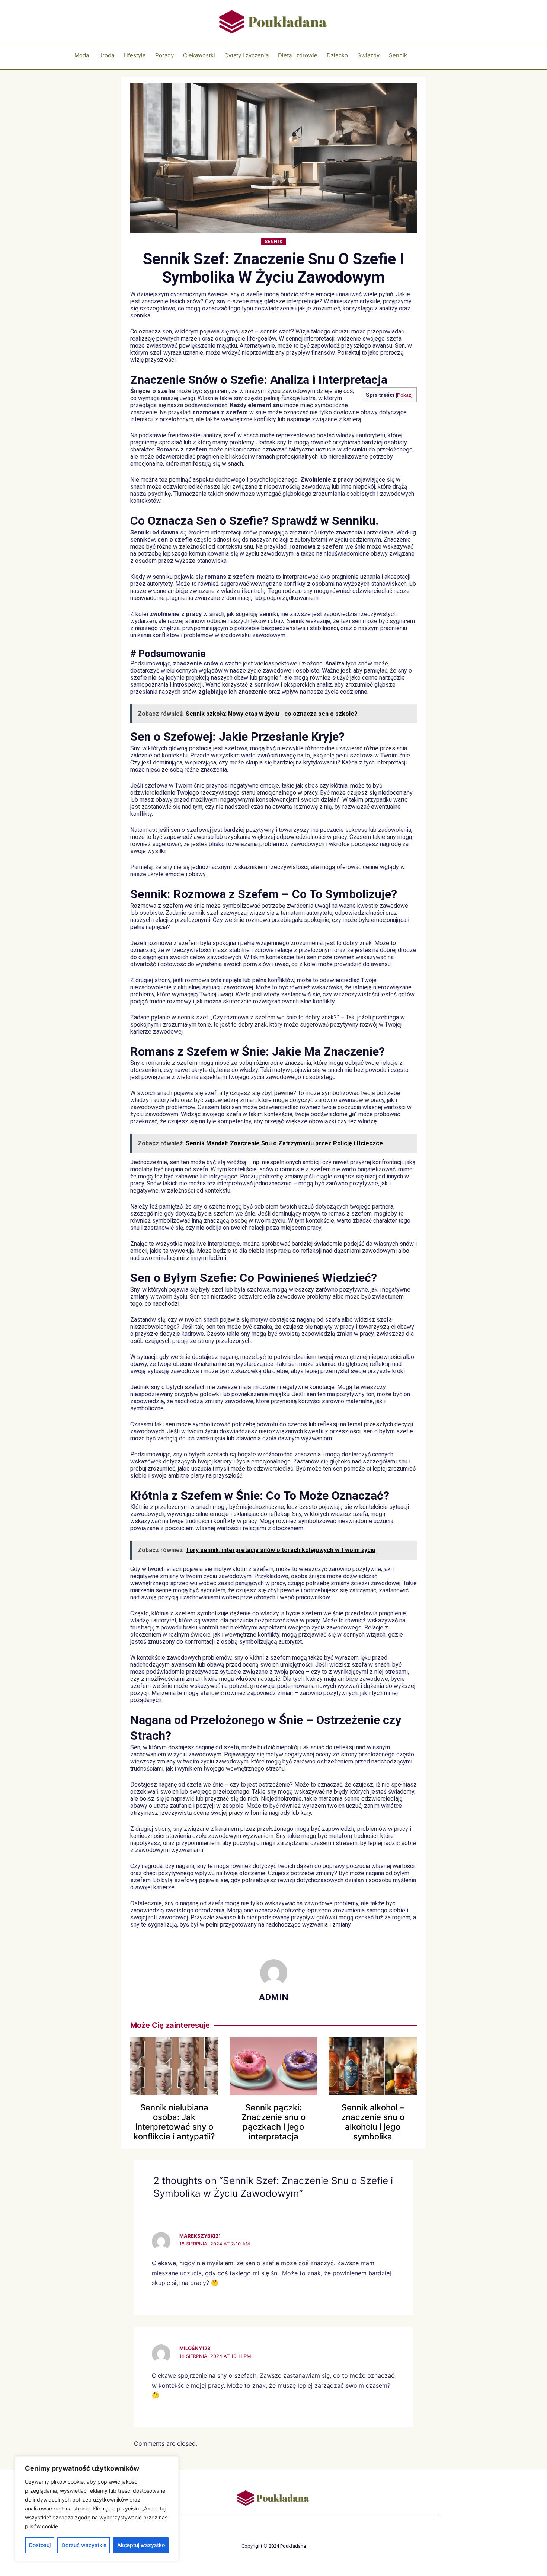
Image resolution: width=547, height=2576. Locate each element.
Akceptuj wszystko (141, 2545)
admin (274, 1997)
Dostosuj (40, 2545)
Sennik (274, 242)
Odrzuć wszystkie (84, 2545)
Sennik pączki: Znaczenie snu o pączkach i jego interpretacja (273, 2122)
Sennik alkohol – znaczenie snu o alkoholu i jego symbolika (373, 2122)
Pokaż (404, 395)
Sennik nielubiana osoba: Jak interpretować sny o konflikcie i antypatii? (174, 2122)
